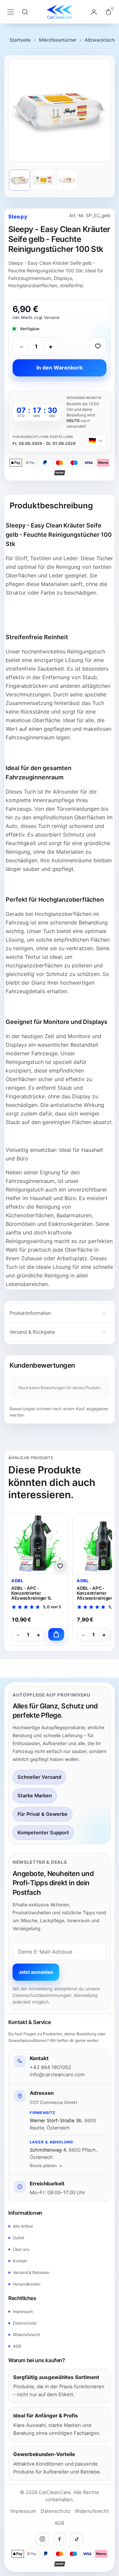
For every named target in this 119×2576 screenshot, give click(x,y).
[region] (59, 110)
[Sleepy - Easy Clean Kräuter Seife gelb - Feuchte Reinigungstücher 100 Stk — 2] (43, 180)
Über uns (21, 2249)
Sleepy (18, 216)
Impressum (23, 2311)
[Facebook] (59, 2539)
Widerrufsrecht (26, 2335)
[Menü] (11, 12)
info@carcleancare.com (57, 2074)
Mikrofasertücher (58, 40)
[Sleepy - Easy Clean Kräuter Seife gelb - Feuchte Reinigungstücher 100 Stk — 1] (20, 180)
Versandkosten (27, 2284)
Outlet (19, 2238)
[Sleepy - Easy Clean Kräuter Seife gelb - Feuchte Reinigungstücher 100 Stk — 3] (67, 180)
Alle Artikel (23, 2226)
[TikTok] (77, 2539)
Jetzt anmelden (36, 1972)
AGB (17, 2346)
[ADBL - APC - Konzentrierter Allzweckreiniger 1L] (38, 1544)
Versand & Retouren (31, 2272)
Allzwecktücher (101, 40)
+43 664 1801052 (50, 2067)
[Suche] (25, 12)
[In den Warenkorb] (56, 1634)
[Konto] (94, 12)
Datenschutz (25, 2323)
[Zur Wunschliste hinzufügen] (98, 346)
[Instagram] (42, 2539)
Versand (52, 317)
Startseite (20, 40)
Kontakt (20, 2261)
